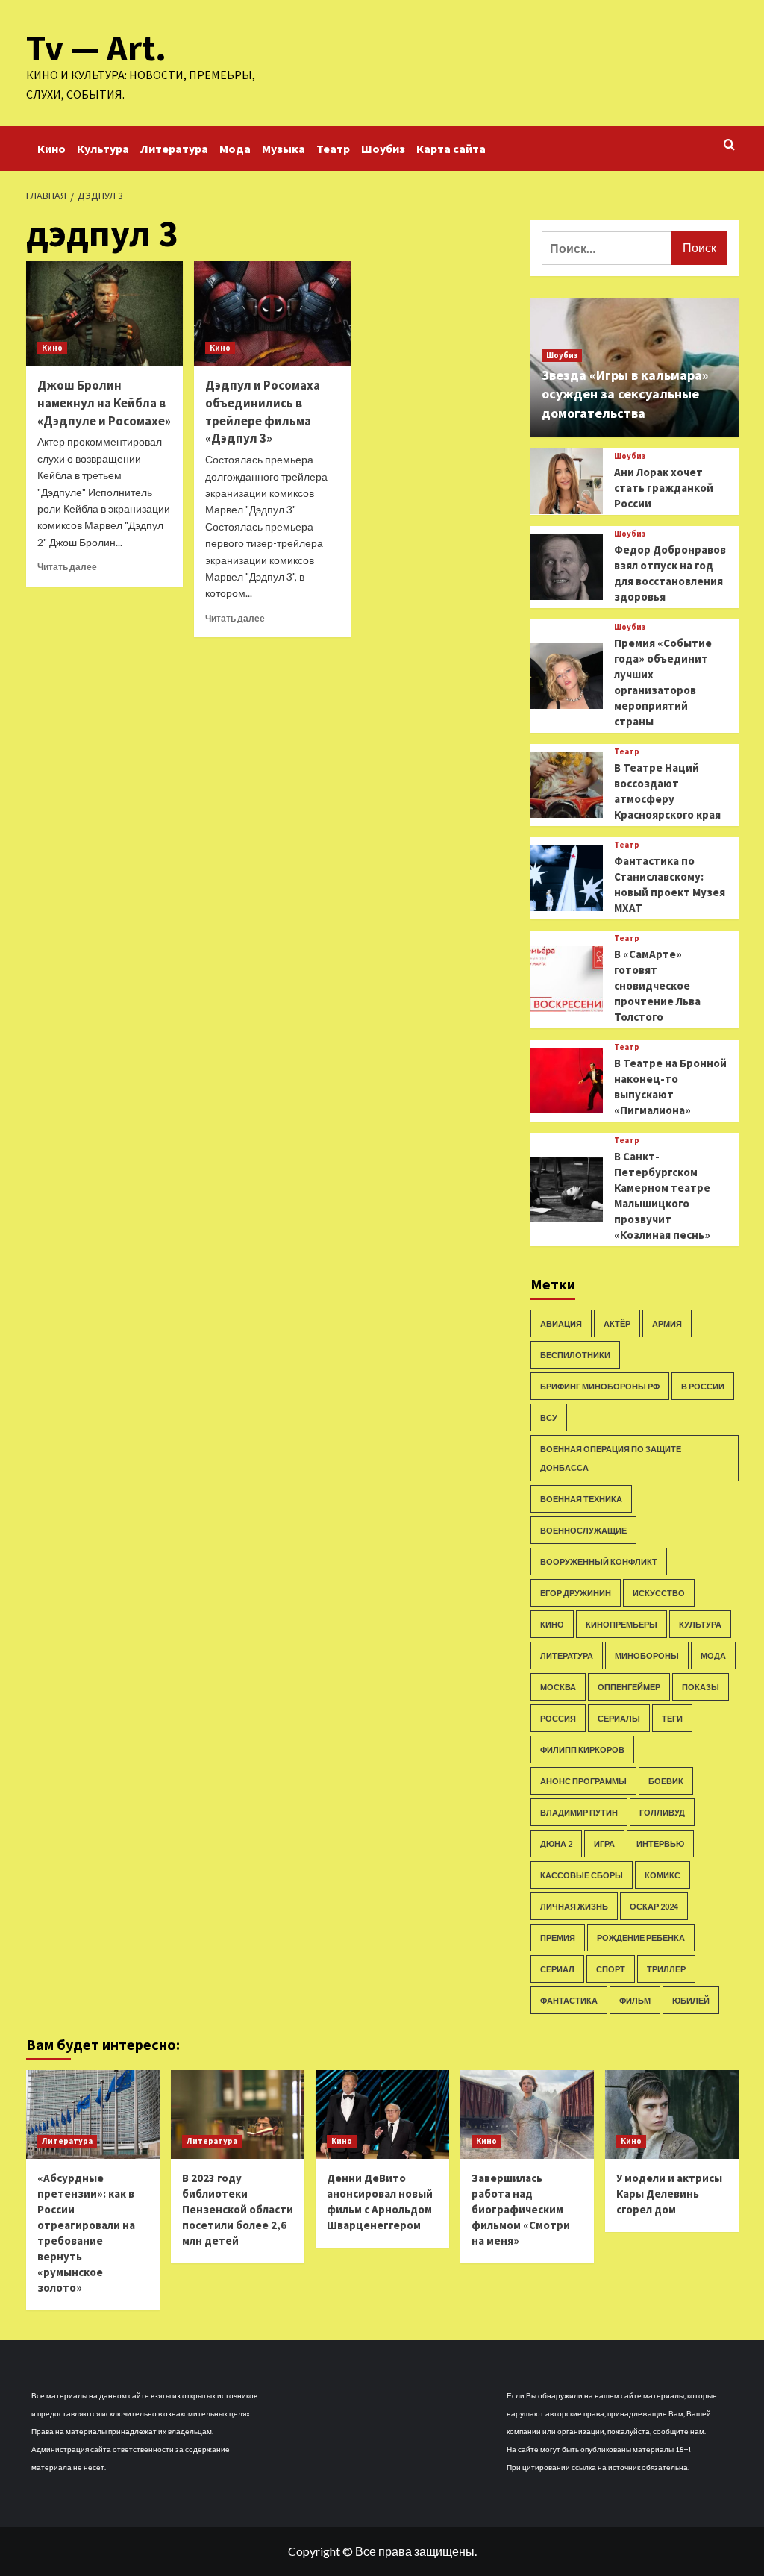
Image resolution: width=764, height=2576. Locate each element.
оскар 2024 (654, 1906)
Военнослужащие (583, 1530)
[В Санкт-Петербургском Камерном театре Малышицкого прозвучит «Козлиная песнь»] (567, 1189)
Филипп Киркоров (582, 1750)
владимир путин (579, 1812)
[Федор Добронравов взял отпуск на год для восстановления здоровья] (567, 567)
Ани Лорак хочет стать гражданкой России (664, 488)
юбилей (691, 2000)
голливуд (662, 1812)
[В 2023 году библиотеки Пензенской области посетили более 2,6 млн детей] (238, 2114)
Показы (701, 1687)
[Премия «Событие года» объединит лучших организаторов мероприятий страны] (567, 676)
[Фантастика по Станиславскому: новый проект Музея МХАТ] (567, 878)
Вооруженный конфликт (599, 1561)
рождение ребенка (641, 1938)
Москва (558, 1687)
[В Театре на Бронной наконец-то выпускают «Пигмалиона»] (567, 1081)
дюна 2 (556, 1844)
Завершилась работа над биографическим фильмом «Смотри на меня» (521, 2209)
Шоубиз (383, 149)
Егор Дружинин (576, 1593)
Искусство (659, 1593)
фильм (635, 2000)
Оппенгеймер (629, 1687)
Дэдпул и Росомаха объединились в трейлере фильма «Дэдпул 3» (263, 412)
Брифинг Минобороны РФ (600, 1386)
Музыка (284, 149)
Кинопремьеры (621, 1624)
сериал (557, 1969)
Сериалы (619, 1718)
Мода (235, 149)
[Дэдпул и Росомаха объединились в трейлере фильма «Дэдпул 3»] (272, 313)
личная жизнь (574, 1906)
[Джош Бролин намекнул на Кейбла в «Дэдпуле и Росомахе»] (104, 313)
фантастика (569, 2000)
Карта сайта (451, 149)
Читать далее (67, 567)
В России (703, 1386)
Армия (667, 1323)
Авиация (561, 1323)
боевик (666, 1781)
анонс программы (583, 1781)
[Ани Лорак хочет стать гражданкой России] (567, 481)
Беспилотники (575, 1355)
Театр (333, 149)
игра (604, 1844)
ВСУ (549, 1417)
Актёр (617, 1323)
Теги (672, 1718)
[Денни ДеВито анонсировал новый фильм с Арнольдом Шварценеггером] (382, 2114)
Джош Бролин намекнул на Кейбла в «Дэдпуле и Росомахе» (104, 403)
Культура (103, 149)
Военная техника (581, 1499)
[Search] (729, 145)
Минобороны (647, 1656)
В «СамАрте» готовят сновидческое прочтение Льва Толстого (657, 985)
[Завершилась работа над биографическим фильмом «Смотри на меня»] (527, 2114)
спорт (611, 1969)
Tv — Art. (96, 48)
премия (558, 1938)
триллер (666, 1969)
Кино (51, 149)
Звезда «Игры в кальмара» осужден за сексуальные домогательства (625, 394)
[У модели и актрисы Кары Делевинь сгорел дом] (672, 2114)
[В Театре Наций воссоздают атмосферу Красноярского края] (567, 785)
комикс (663, 1875)
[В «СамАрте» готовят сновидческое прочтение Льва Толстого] (567, 979)
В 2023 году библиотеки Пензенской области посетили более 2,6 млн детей (238, 2209)
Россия (558, 1718)
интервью (660, 1844)
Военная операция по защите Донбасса (611, 1458)
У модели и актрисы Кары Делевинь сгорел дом (669, 2194)
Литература (174, 149)
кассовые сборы (582, 1875)
